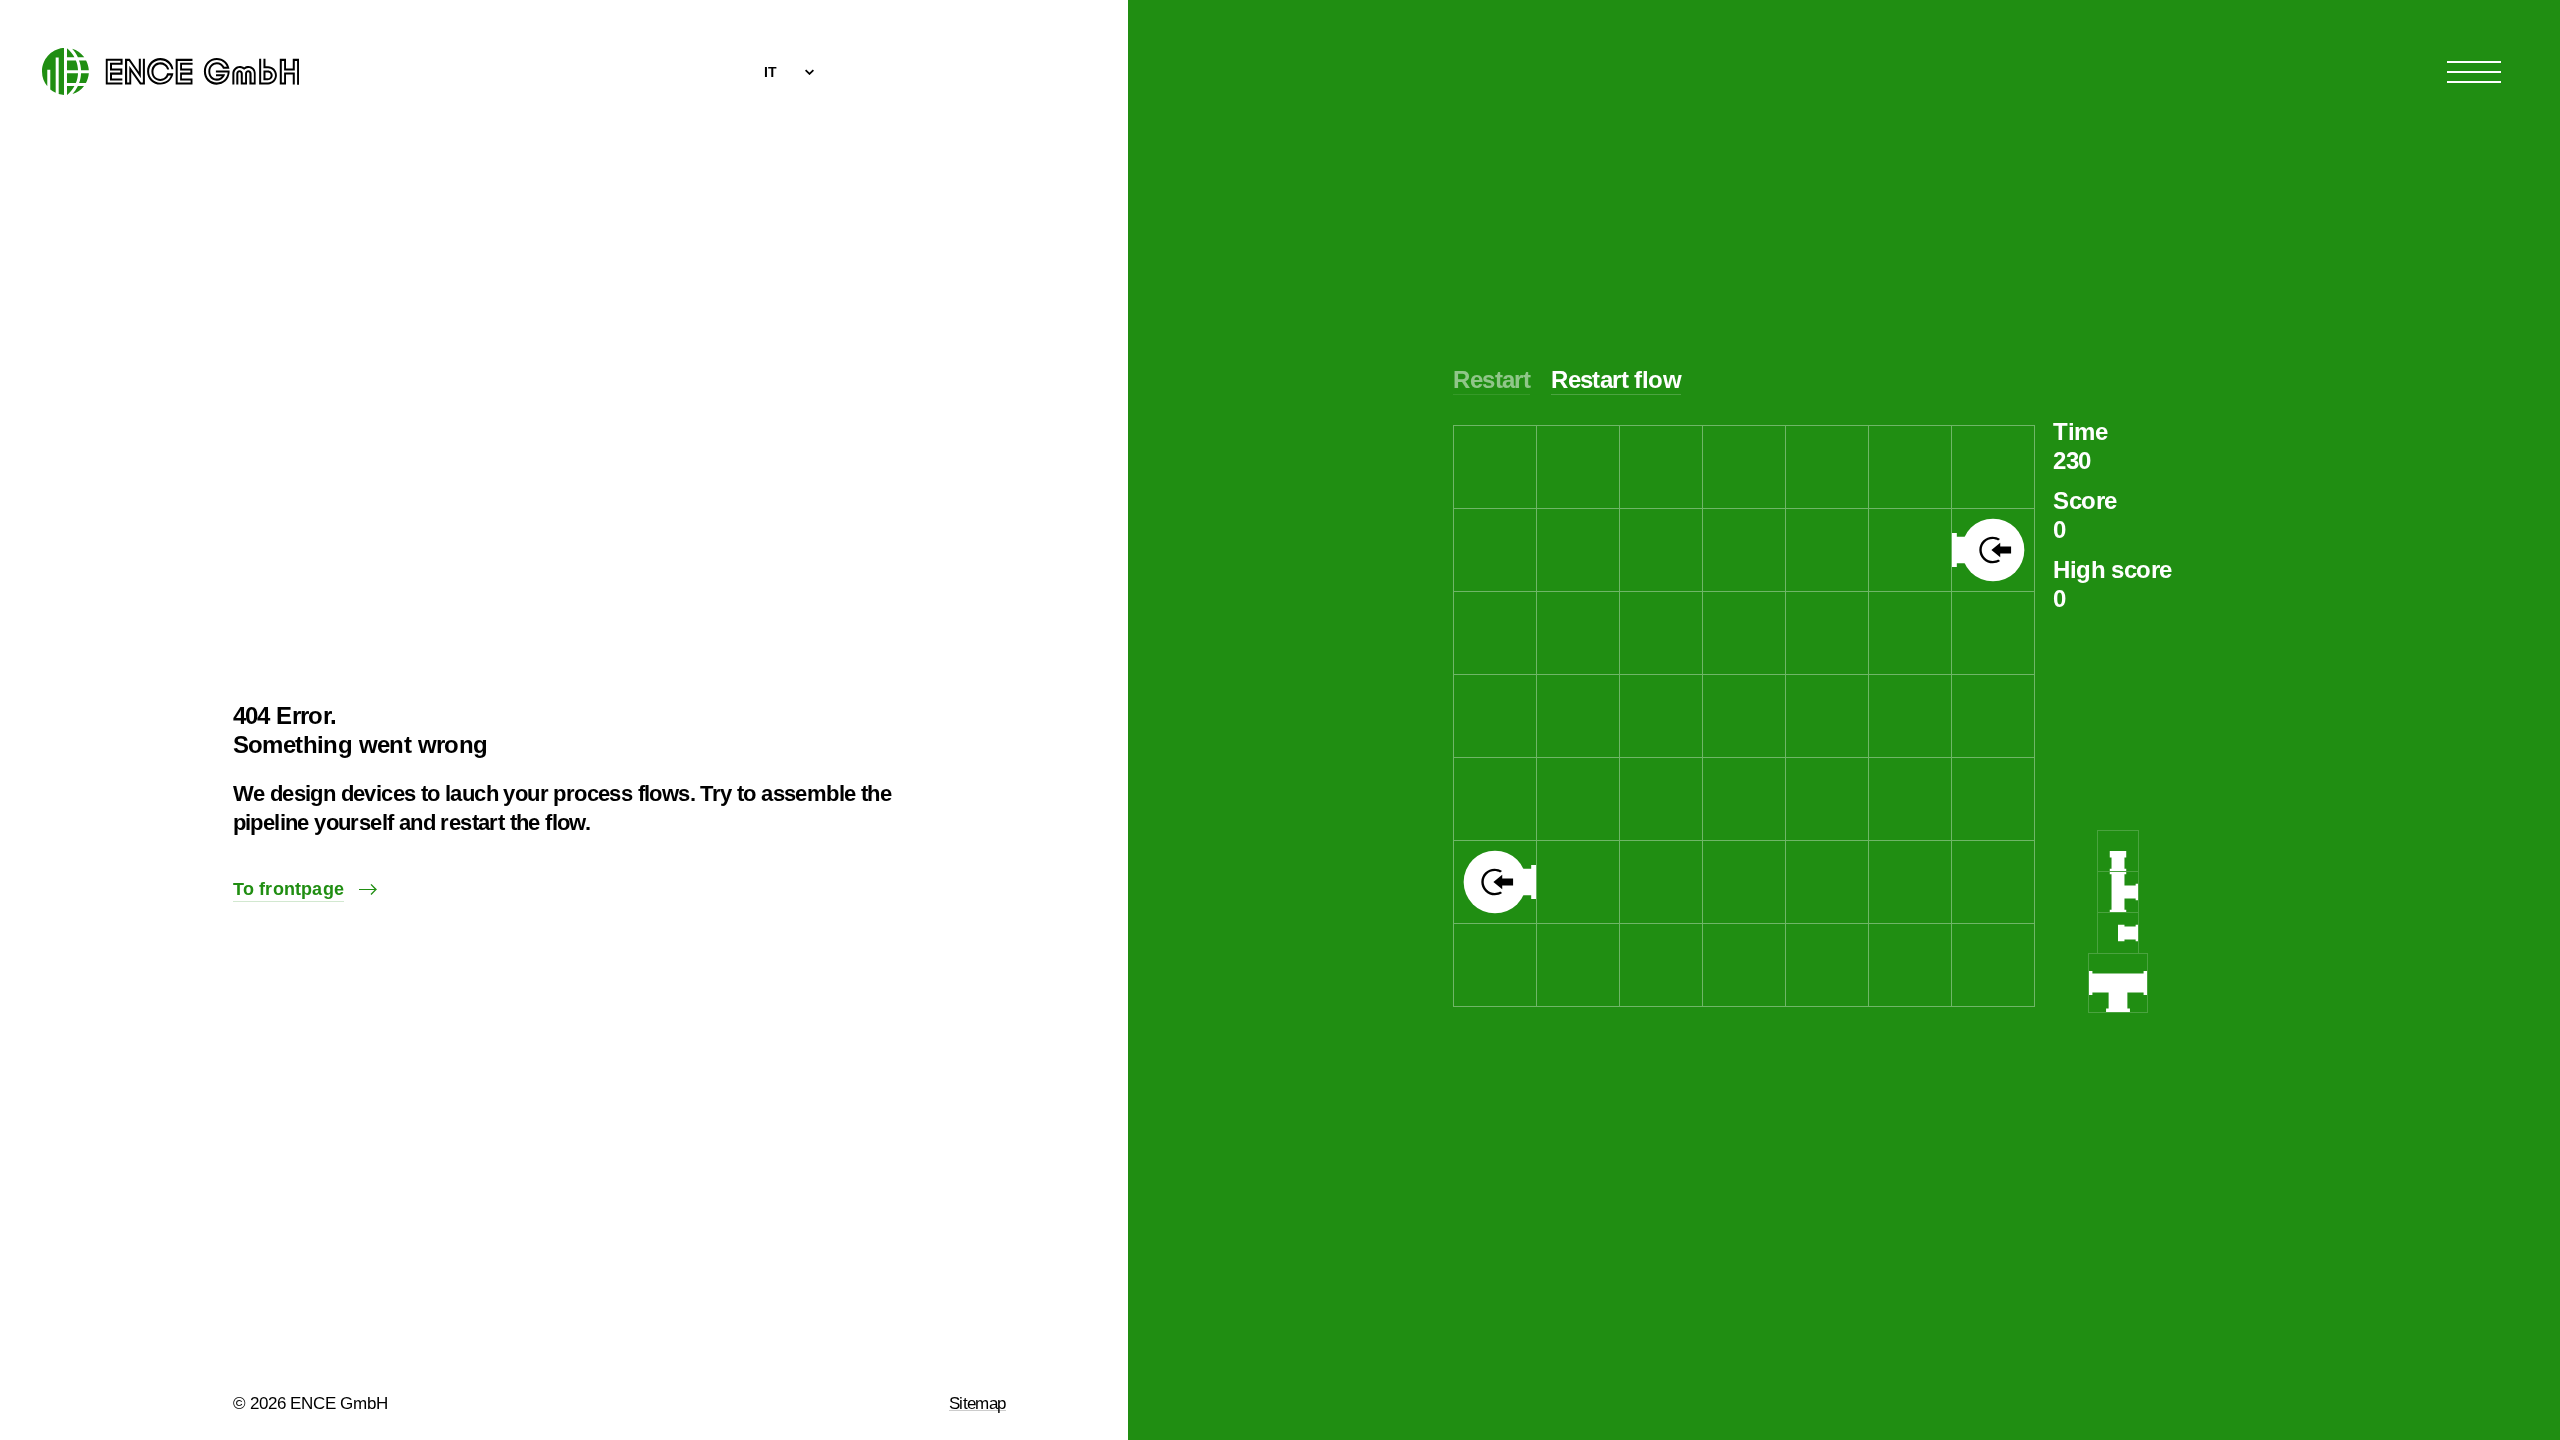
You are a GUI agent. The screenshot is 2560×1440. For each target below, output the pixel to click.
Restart (1491, 379)
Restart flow (1616, 379)
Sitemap (977, 1403)
